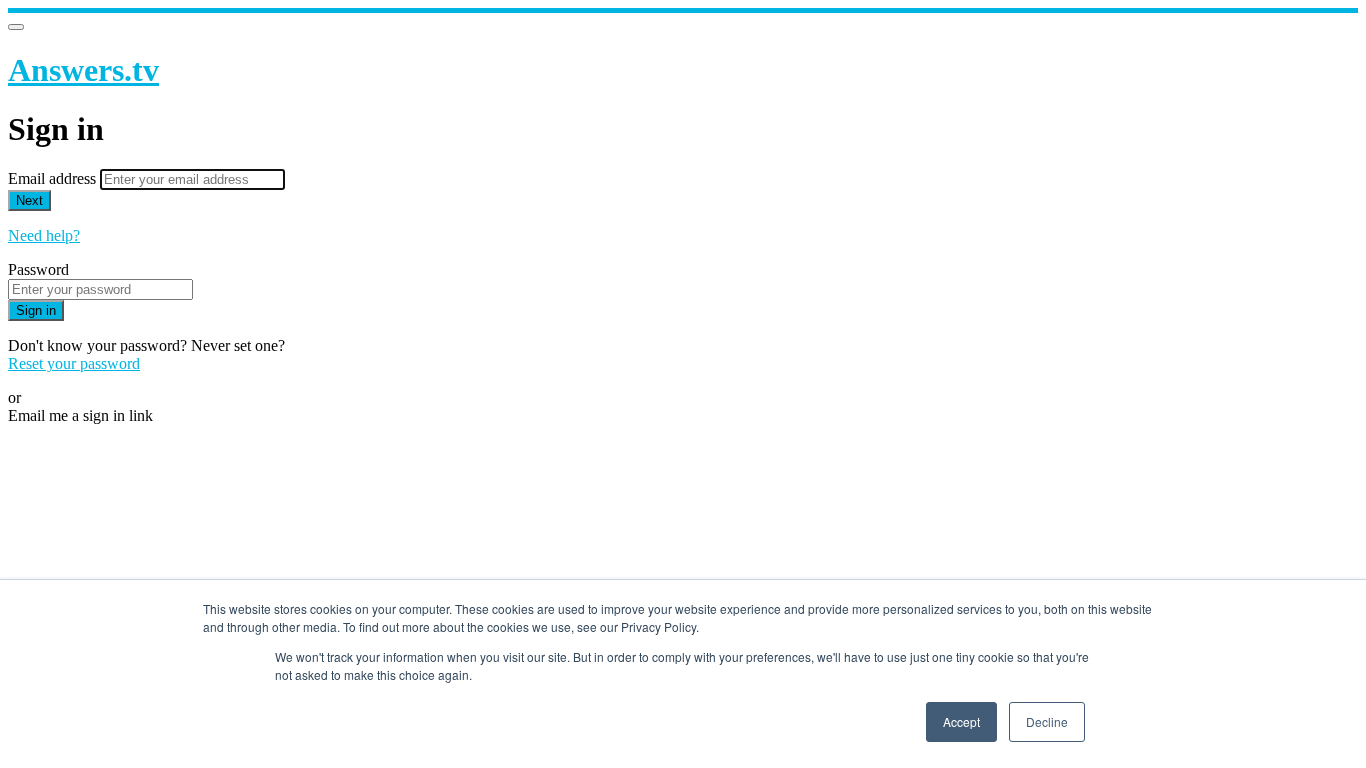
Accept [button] (961, 721)
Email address (54, 178)
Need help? (44, 235)
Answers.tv (83, 70)
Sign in (36, 310)
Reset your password (74, 363)
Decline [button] (1047, 721)
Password (38, 269)
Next (29, 200)
